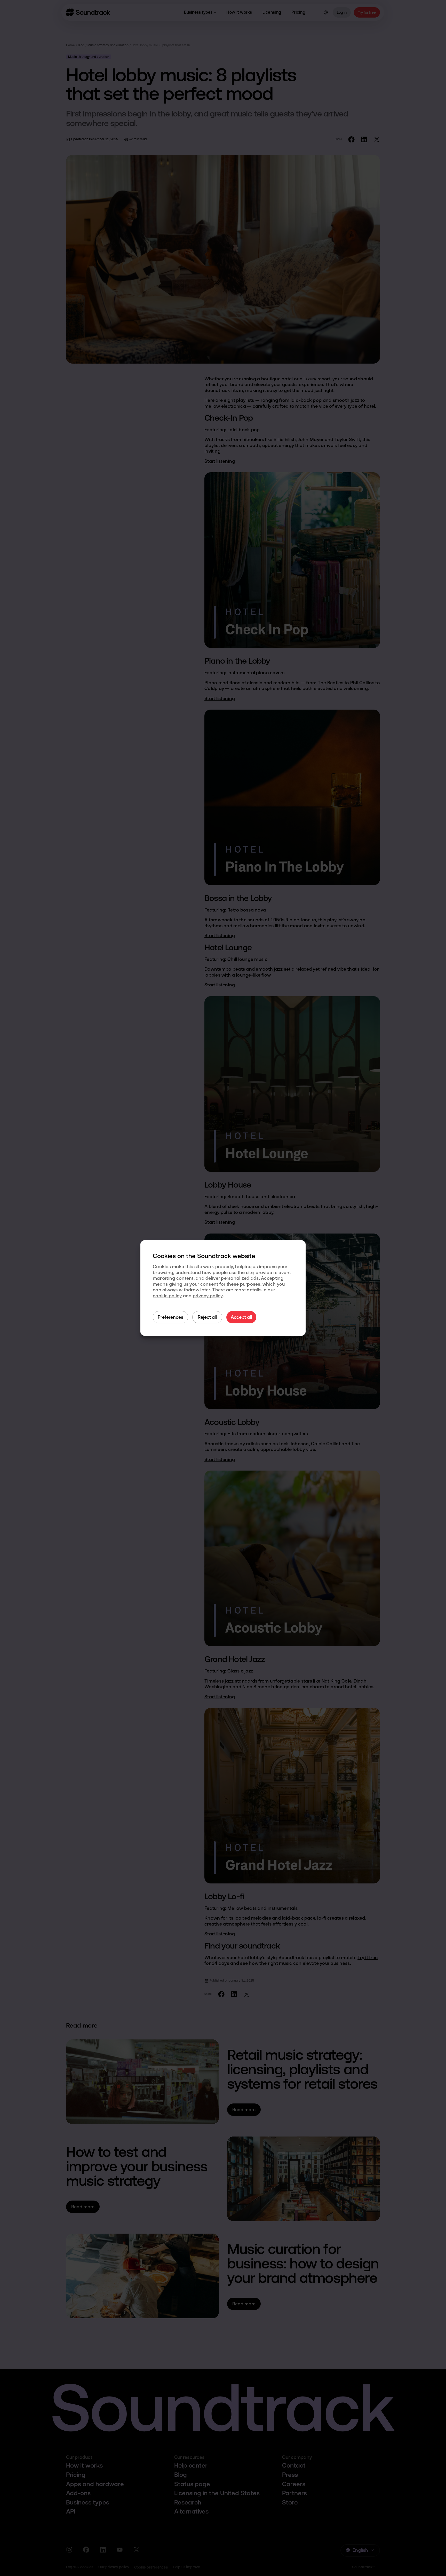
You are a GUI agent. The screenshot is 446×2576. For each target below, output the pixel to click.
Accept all (241, 1317)
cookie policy (167, 1296)
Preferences (170, 1317)
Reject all (207, 1317)
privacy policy (208, 1296)
